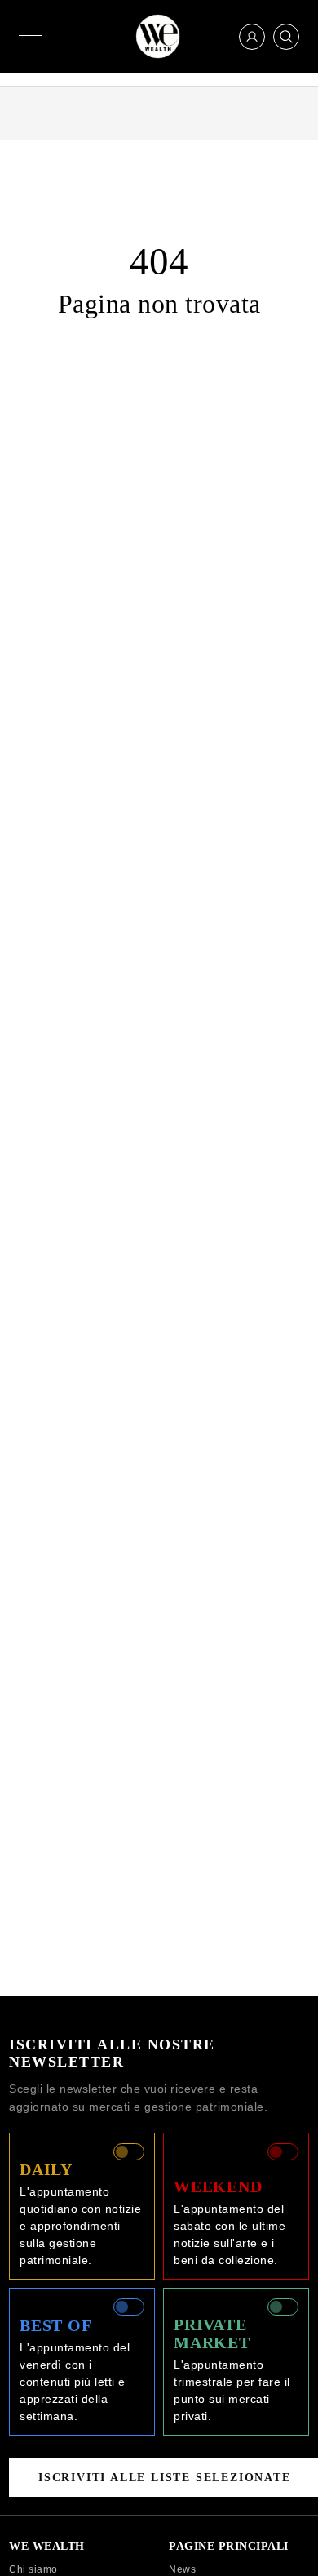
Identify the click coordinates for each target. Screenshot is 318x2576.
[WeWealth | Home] (158, 36)
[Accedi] (252, 37)
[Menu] (31, 36)
